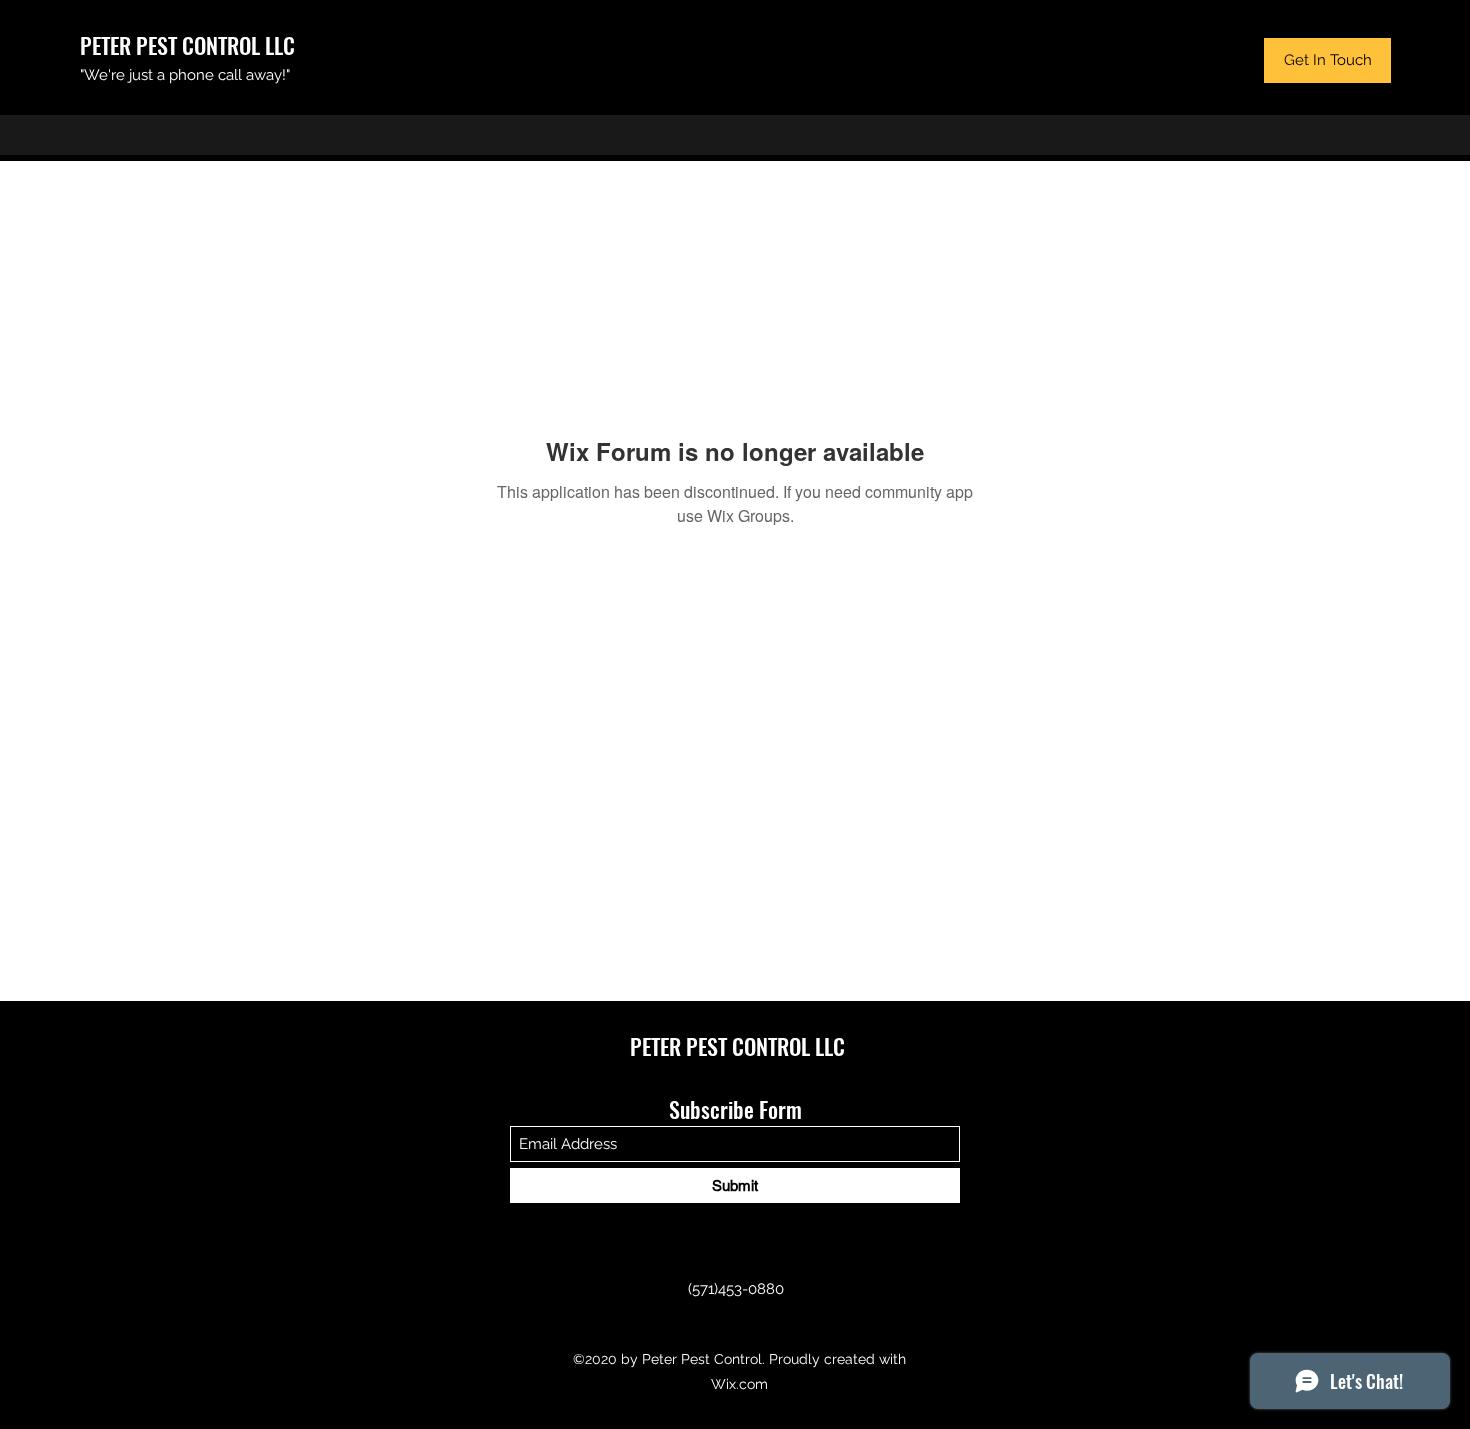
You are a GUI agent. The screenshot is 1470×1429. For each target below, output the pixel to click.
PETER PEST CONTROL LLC (187, 45)
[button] (1327, 60)
